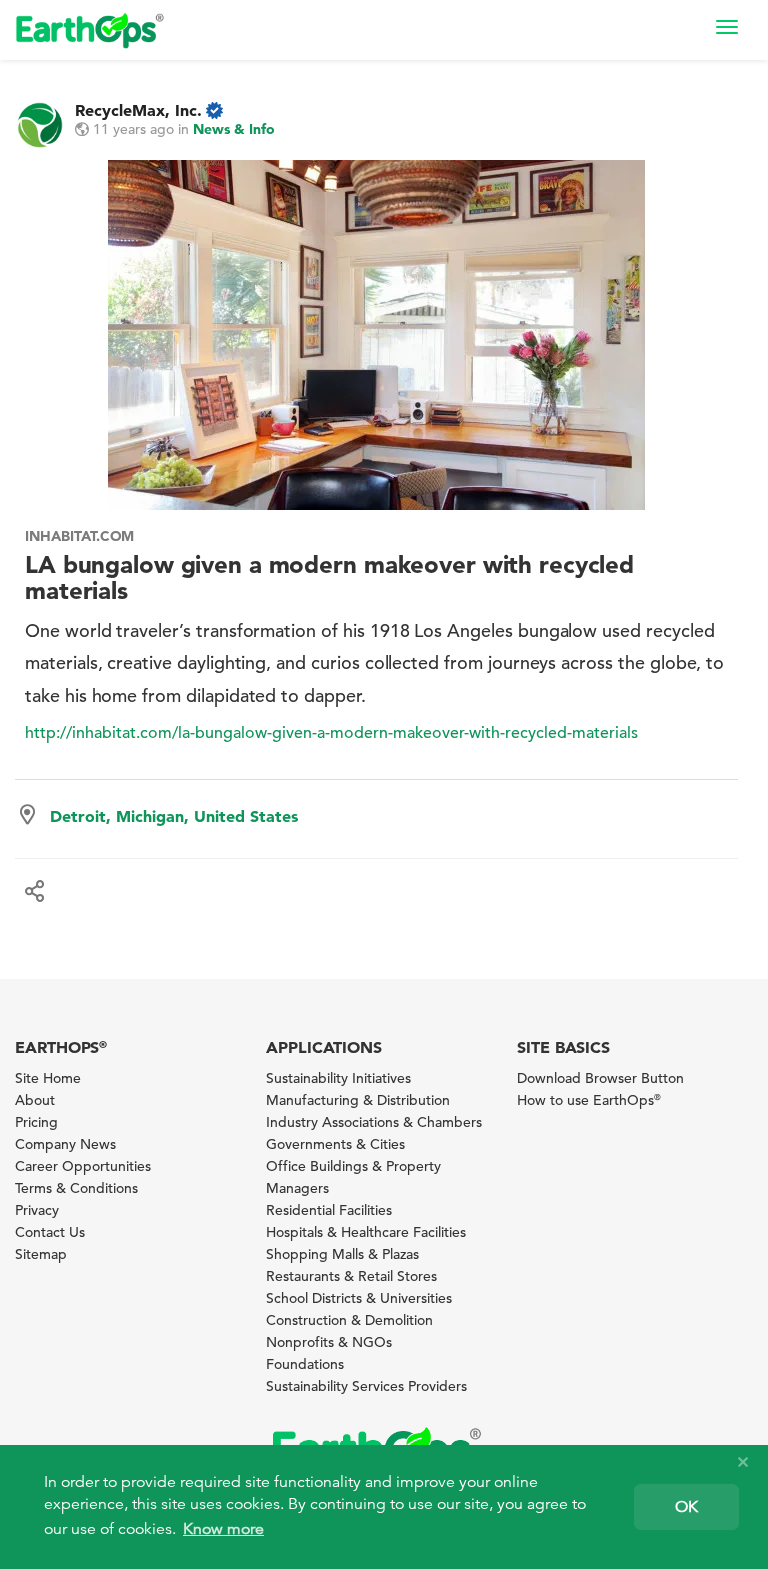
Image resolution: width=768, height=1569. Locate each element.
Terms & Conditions (76, 1188)
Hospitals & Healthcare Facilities (366, 1232)
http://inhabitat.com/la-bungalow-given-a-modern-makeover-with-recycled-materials (331, 733)
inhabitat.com (79, 536)
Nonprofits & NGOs (329, 1342)
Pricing (36, 1122)
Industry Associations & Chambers (374, 1122)
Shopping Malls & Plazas (342, 1254)
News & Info (234, 129)
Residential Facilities (329, 1210)
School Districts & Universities (359, 1298)
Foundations (305, 1364)
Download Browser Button (600, 1078)
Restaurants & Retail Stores (351, 1276)
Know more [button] (223, 1529)
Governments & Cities (335, 1144)
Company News (65, 1144)
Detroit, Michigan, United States (174, 816)
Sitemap (41, 1254)
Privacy (37, 1210)
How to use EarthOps (589, 1100)
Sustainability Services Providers (366, 1386)
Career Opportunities (83, 1166)
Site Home (48, 1078)
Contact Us (50, 1232)
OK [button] (686, 1507)
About (35, 1100)
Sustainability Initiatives (338, 1078)
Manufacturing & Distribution (358, 1100)
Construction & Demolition (349, 1320)
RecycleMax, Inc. (138, 110)
